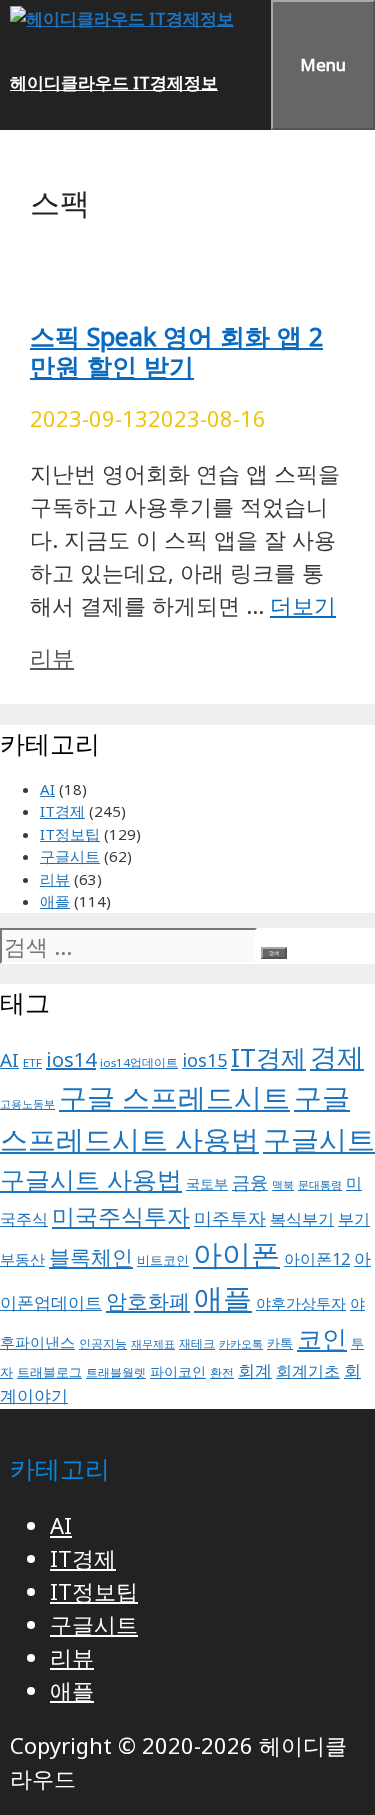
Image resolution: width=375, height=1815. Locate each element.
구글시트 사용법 (91, 1179)
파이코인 (178, 1371)
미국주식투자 (121, 1216)
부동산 (22, 1259)
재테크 (197, 1343)
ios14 (71, 1059)
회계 (255, 1370)
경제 (337, 1056)
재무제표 (153, 1344)
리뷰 (52, 657)
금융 (250, 1182)
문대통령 (320, 1185)
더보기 (303, 605)
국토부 (207, 1184)
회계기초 (308, 1371)
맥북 (283, 1185)
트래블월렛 (116, 1372)
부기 (354, 1219)
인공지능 (103, 1343)
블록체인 (91, 1256)
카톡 (280, 1343)
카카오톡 (241, 1344)
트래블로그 (49, 1372)
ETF (32, 1062)
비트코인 (163, 1260)
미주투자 (230, 1218)
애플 (55, 901)
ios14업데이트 (139, 1062)
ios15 (204, 1060)
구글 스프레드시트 (174, 1097)
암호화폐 (148, 1300)
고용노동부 (27, 1104)
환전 (222, 1372)
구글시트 (70, 856)
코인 (322, 1338)
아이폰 (236, 1254)
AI (47, 789)
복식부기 (302, 1219)
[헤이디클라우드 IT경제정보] (122, 18)
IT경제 (62, 811)
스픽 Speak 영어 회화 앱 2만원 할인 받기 (176, 351)
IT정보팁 (70, 834)
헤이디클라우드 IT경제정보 (114, 82)
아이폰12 (317, 1258)
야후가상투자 (301, 1303)
